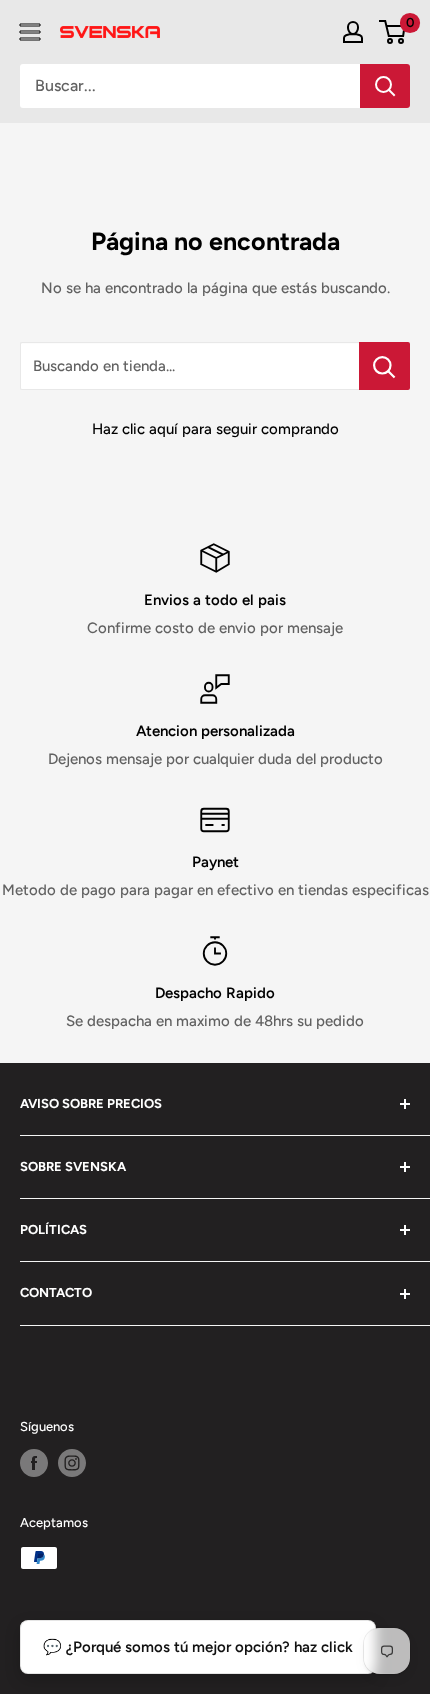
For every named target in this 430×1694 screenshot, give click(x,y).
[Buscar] (385, 86)
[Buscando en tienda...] (384, 366)
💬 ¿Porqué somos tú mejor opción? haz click (198, 1647)
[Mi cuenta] (353, 32)
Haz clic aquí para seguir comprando (215, 429)
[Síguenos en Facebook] (34, 1463)
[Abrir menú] (30, 32)
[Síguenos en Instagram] (72, 1463)
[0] (393, 32)
